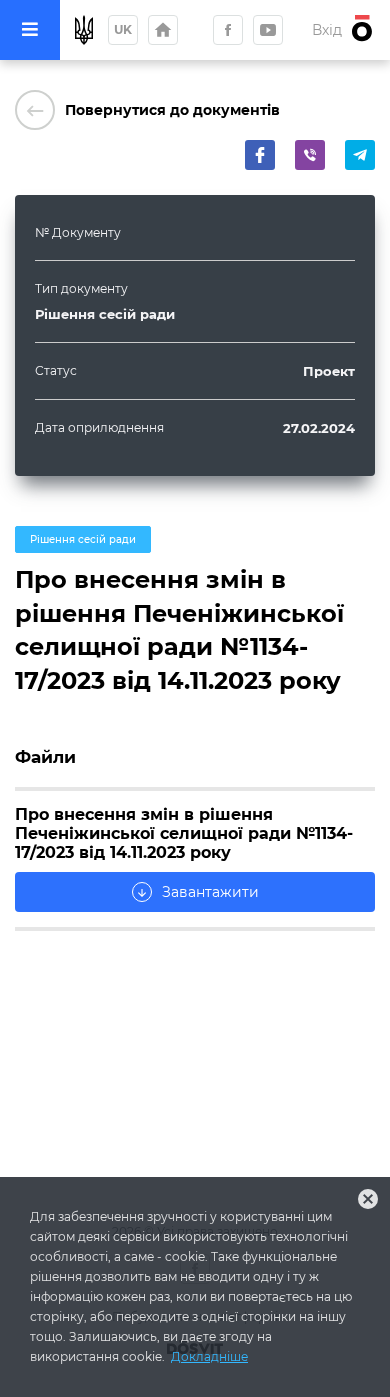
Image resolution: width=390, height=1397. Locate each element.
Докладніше (209, 1356)
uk (123, 29)
